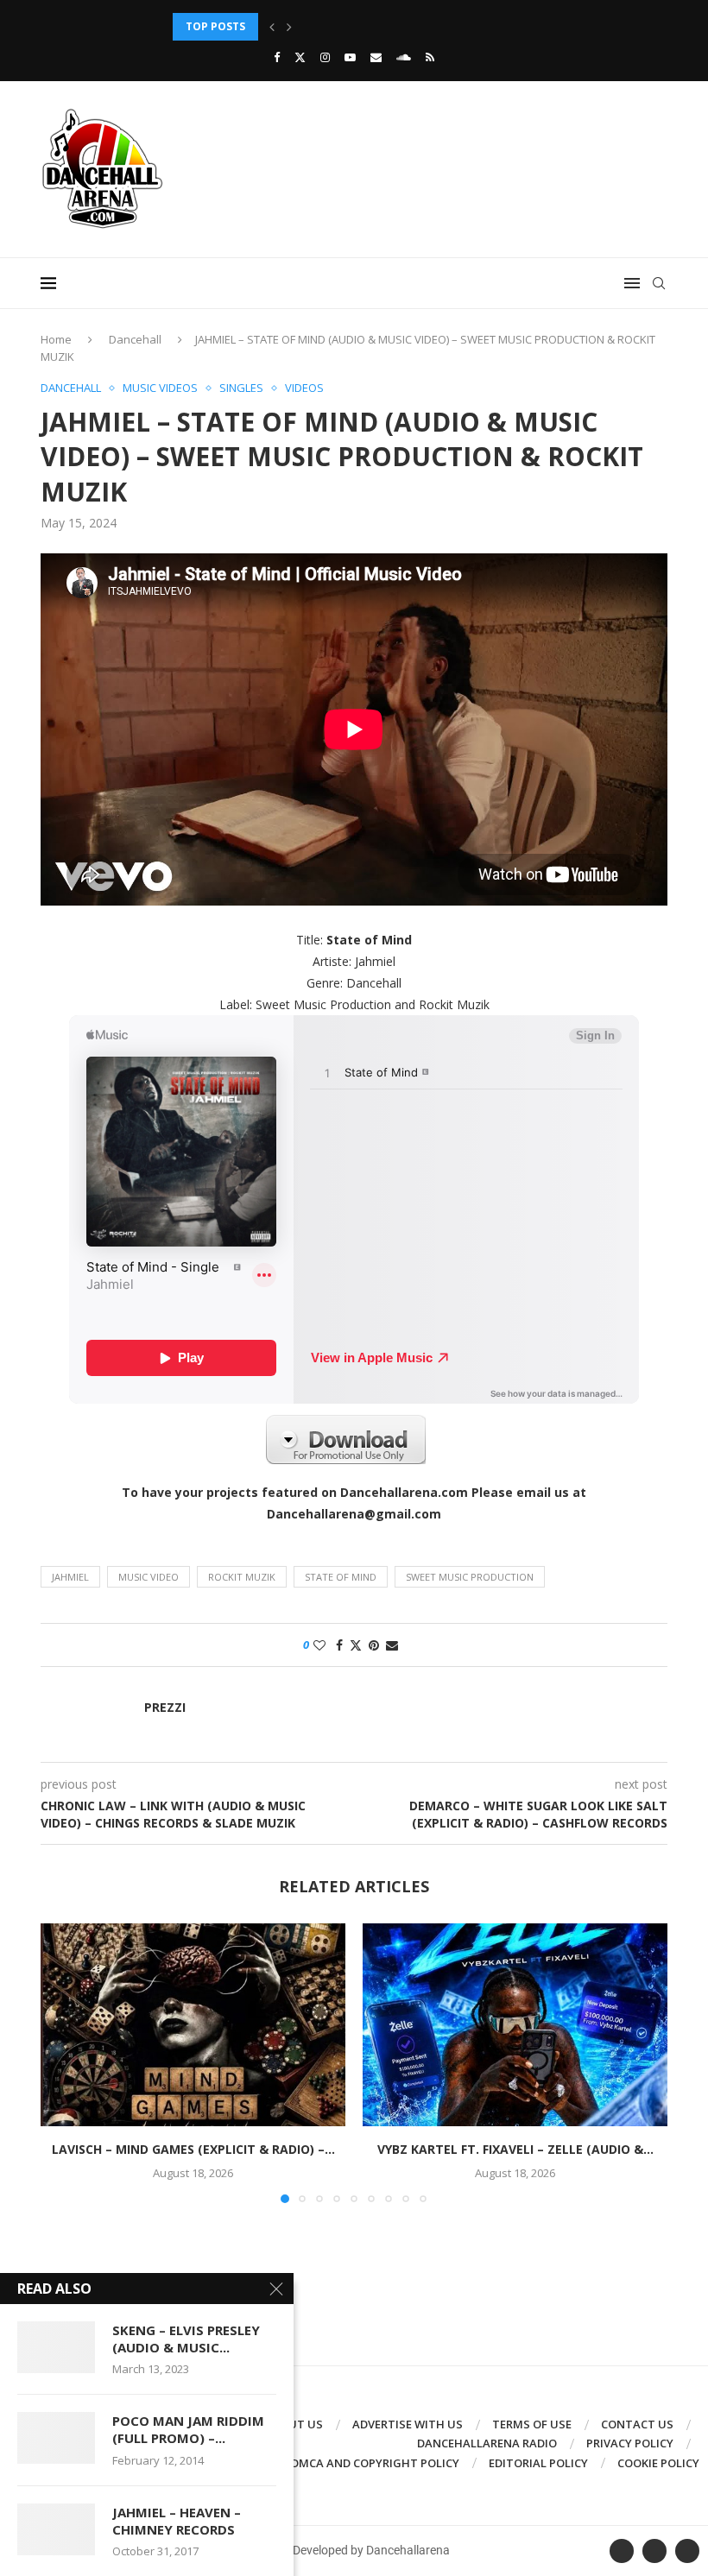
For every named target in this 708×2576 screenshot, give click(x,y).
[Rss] (430, 57)
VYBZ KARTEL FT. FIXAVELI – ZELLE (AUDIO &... (515, 2149)
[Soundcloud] (404, 57)
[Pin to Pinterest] (374, 1645)
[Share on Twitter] (356, 1645)
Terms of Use (532, 2424)
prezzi (165, 1708)
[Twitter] (300, 57)
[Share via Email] (392, 1645)
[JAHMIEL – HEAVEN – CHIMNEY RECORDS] (56, 2529)
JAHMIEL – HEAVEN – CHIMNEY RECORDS (177, 2521)
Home (56, 339)
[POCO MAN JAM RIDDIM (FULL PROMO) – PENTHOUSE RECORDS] (56, 2438)
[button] (272, 27)
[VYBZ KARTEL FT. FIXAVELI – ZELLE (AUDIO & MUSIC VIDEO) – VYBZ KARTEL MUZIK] (515, 2025)
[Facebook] (277, 57)
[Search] (659, 283)
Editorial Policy (538, 2463)
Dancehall (135, 339)
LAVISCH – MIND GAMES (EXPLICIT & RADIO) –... (193, 2149)
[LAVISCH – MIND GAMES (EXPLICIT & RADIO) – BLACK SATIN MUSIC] (193, 2025)
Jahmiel (70, 1577)
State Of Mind (341, 1577)
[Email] (376, 57)
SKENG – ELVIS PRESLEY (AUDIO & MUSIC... (186, 2339)
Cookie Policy (658, 2463)
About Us (294, 2424)
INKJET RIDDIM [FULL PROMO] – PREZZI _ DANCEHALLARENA (329, 26)
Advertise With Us (408, 2424)
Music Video (149, 1577)
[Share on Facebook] (339, 1645)
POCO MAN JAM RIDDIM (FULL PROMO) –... (188, 2429)
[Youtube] (350, 57)
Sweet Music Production (470, 1577)
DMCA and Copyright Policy (375, 2463)
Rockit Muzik (242, 1577)
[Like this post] (319, 1645)
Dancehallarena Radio (487, 2443)
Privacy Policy (630, 2443)
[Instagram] (325, 57)
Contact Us (637, 2424)
